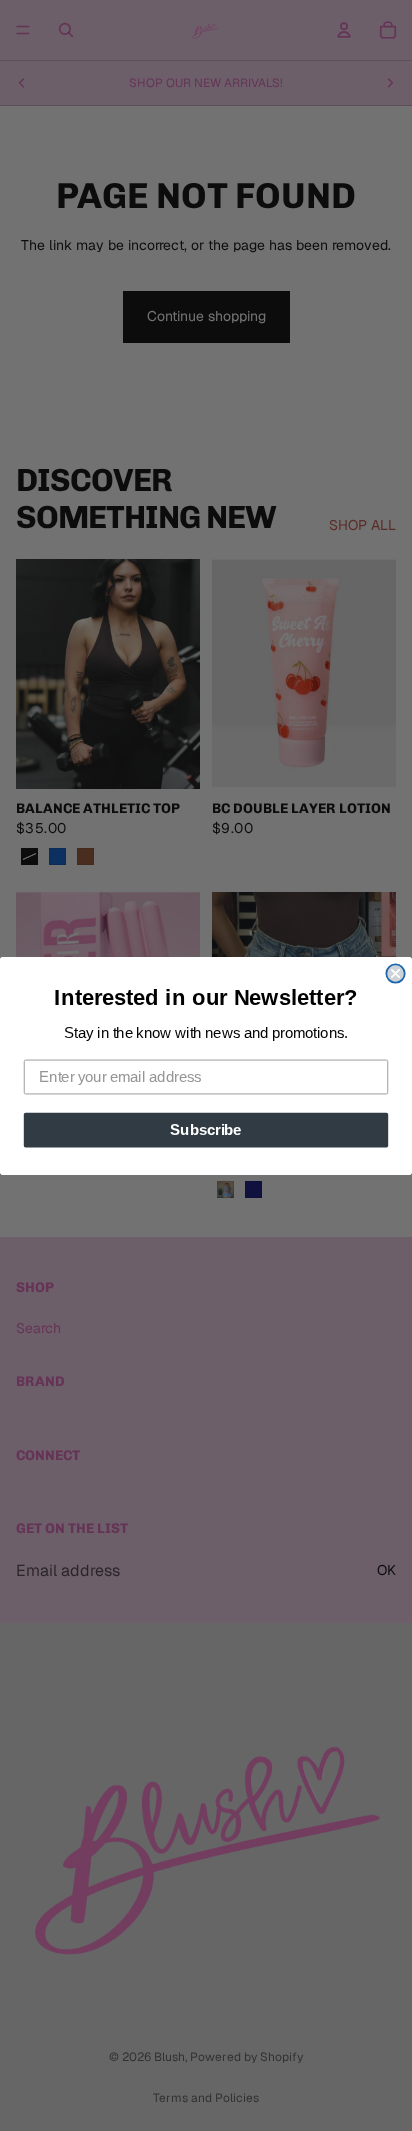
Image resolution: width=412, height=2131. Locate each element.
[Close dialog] (395, 973)
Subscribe (205, 1129)
